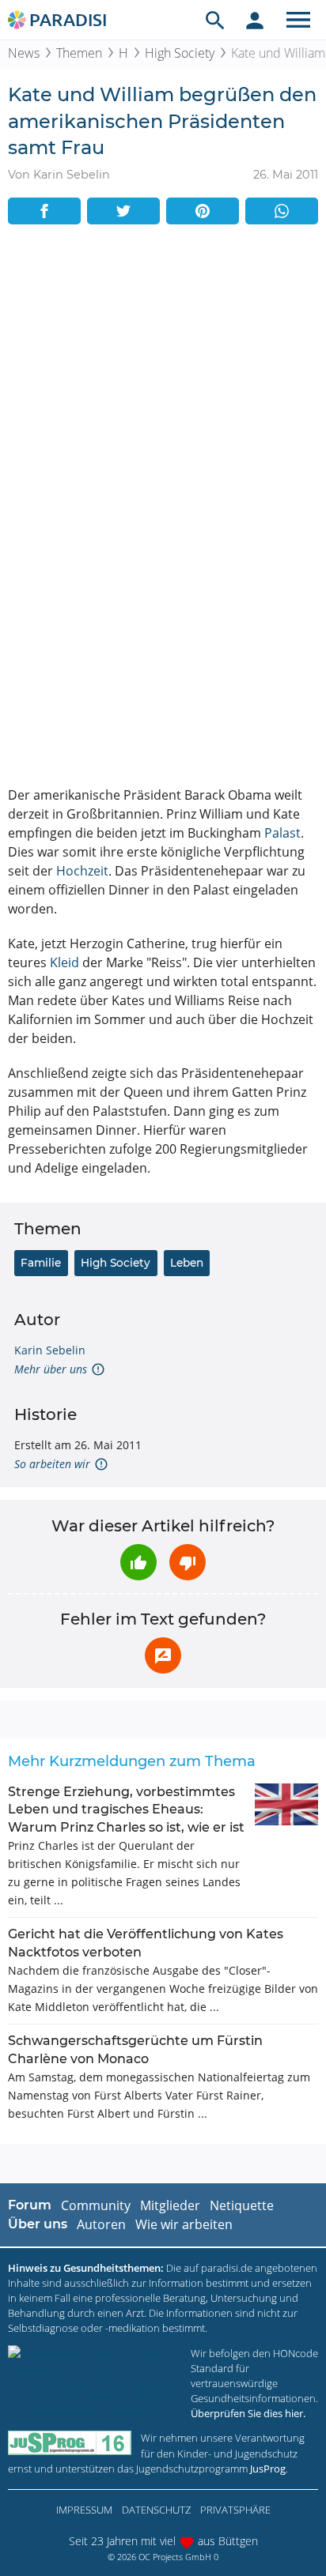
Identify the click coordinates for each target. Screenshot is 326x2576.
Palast (282, 833)
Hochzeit (82, 871)
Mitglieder (170, 2205)
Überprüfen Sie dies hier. (248, 2413)
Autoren (101, 2224)
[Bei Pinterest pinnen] (203, 211)
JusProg (268, 2469)
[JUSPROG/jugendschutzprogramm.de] (70, 2443)
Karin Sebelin (50, 1350)
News (24, 53)
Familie (41, 1263)
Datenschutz (156, 2510)
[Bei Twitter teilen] (123, 211)
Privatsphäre (235, 2510)
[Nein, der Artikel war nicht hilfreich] (188, 1562)
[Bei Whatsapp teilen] (282, 211)
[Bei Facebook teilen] (44, 211)
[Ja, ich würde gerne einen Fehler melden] (163, 1655)
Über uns (38, 2224)
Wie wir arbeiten (184, 2224)
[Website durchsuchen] (215, 20)
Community (96, 2205)
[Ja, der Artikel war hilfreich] (138, 1562)
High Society (180, 53)
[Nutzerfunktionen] (255, 20)
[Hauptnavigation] (298, 20)
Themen (79, 53)
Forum (30, 2205)
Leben (187, 1263)
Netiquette (242, 2205)
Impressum (84, 2510)
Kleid (64, 962)
